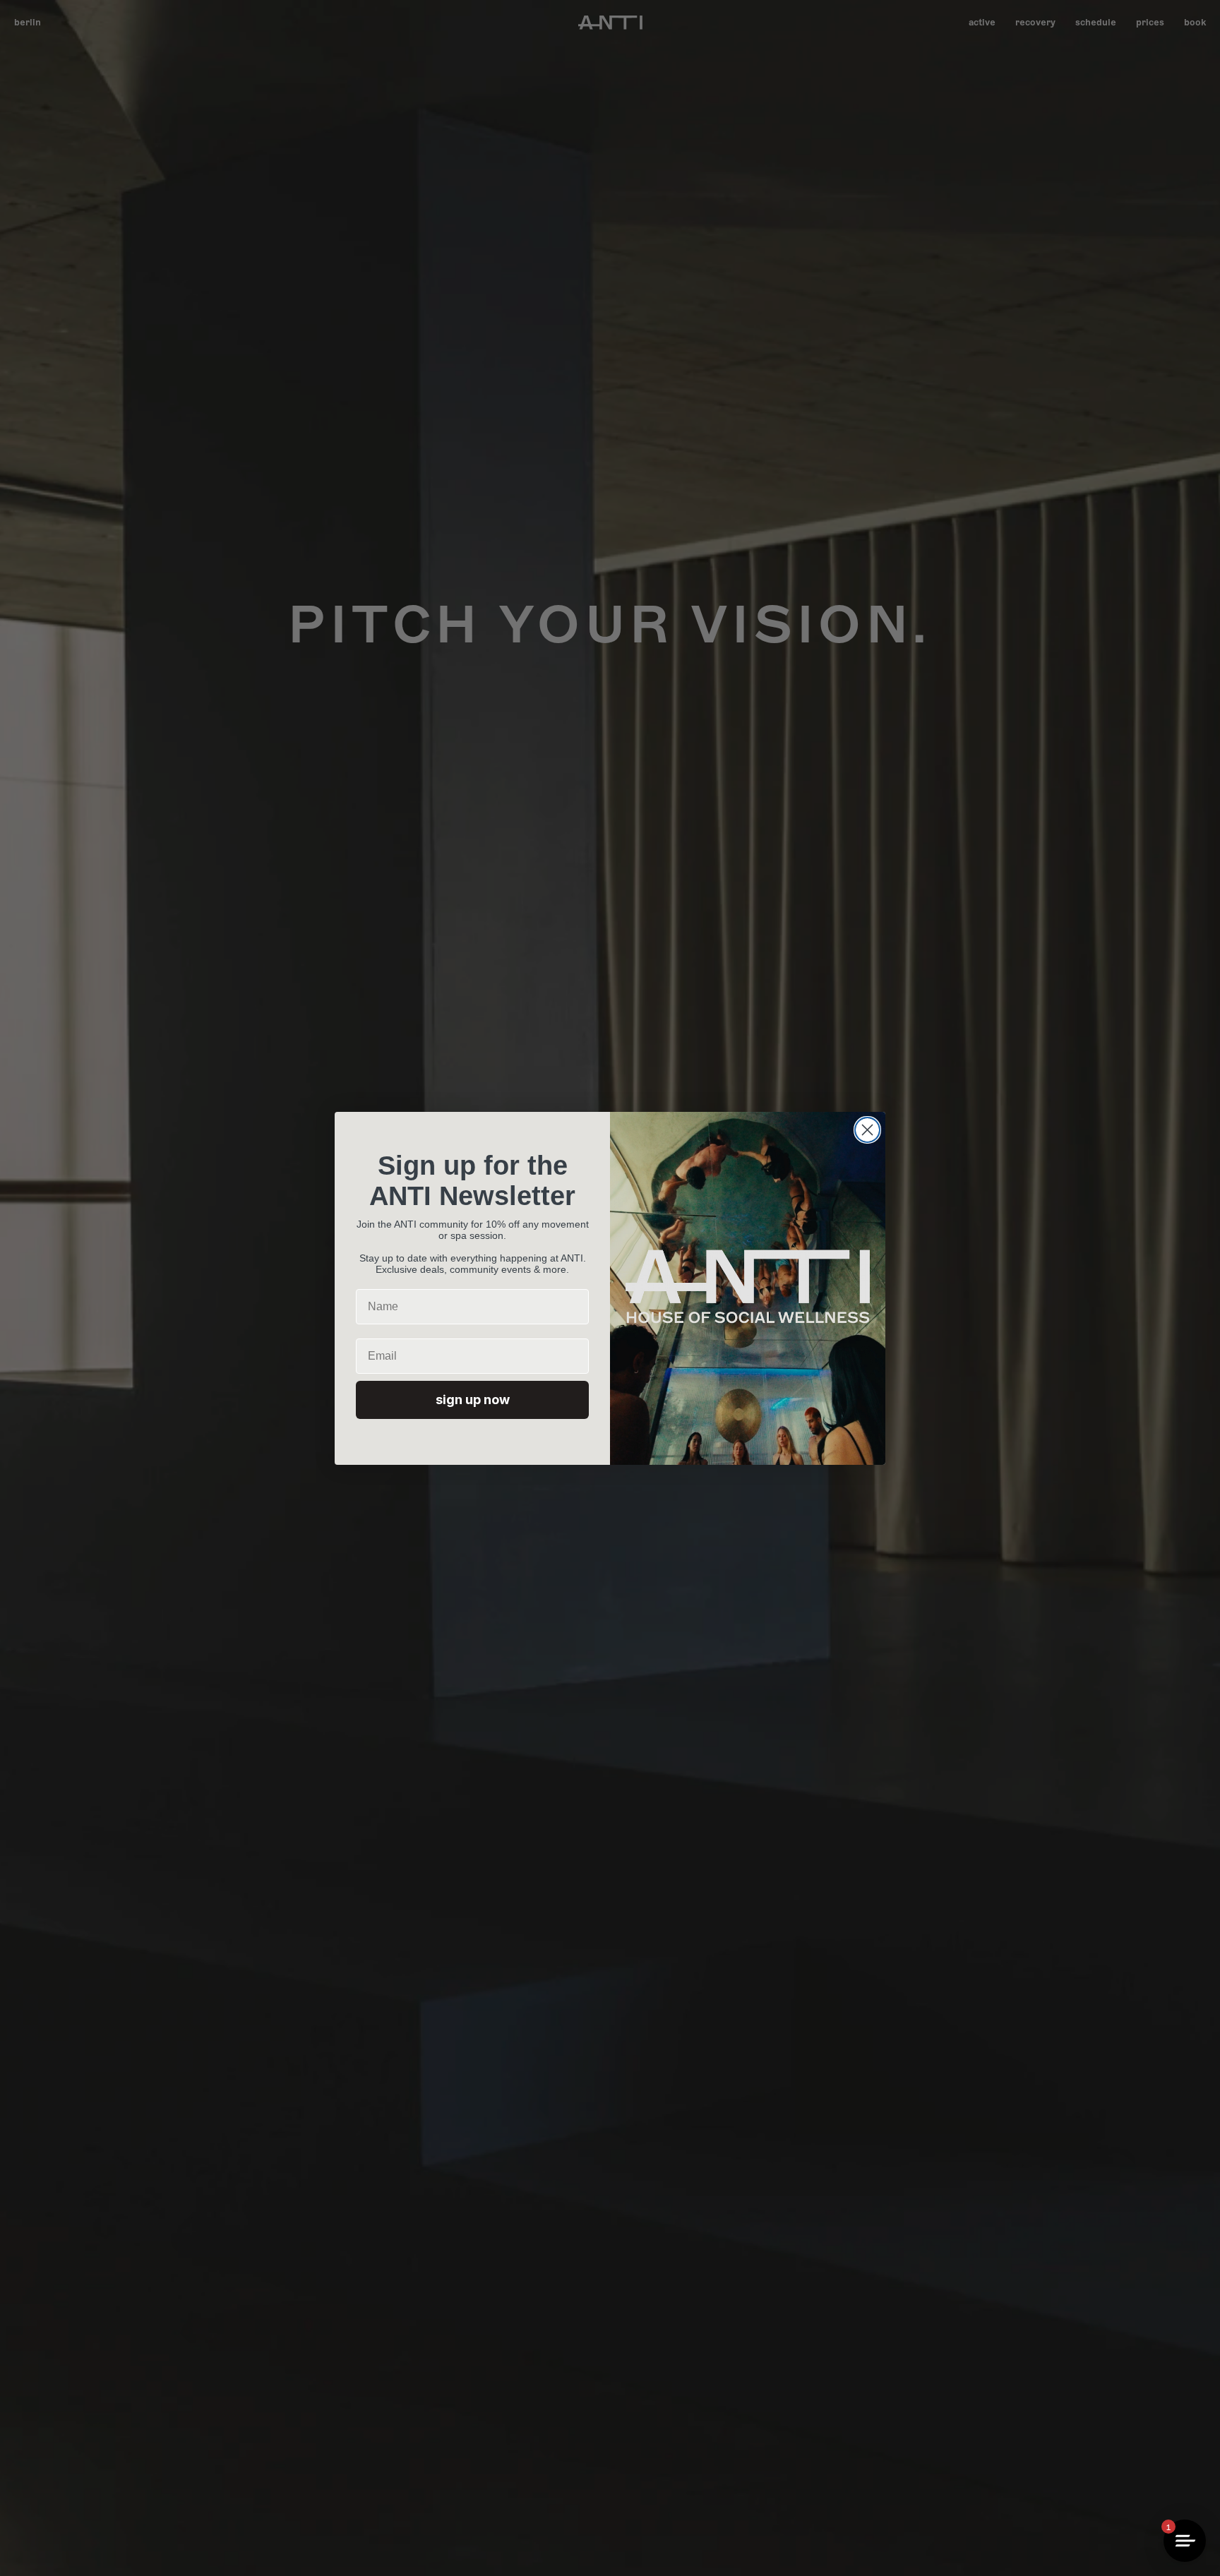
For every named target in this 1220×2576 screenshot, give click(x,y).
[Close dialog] (867, 1130)
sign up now (473, 1400)
